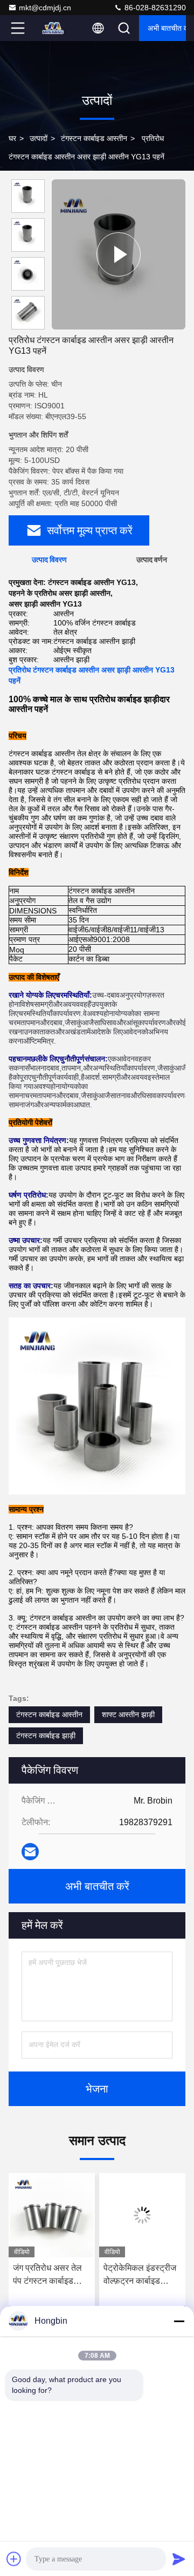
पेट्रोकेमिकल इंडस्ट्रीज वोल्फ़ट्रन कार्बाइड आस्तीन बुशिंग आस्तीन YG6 (140, 2275)
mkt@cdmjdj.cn (45, 8)
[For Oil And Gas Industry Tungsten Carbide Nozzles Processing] (119, 254)
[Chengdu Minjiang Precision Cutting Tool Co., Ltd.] (53, 28)
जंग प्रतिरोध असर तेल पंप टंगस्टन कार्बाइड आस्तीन (47, 2275)
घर (12, 138)
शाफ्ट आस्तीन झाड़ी (128, 1714)
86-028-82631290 (154, 8)
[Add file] (14, 2559)
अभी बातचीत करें (167, 28)
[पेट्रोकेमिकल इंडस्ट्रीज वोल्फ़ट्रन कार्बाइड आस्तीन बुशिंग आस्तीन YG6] (142, 2215)
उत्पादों (39, 138)
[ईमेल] (30, 1852)
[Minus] (179, 2321)
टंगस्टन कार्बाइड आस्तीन (94, 138)
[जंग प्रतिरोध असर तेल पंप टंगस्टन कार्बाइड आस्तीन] (52, 2215)
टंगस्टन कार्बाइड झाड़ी (46, 1736)
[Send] (179, 2559)
